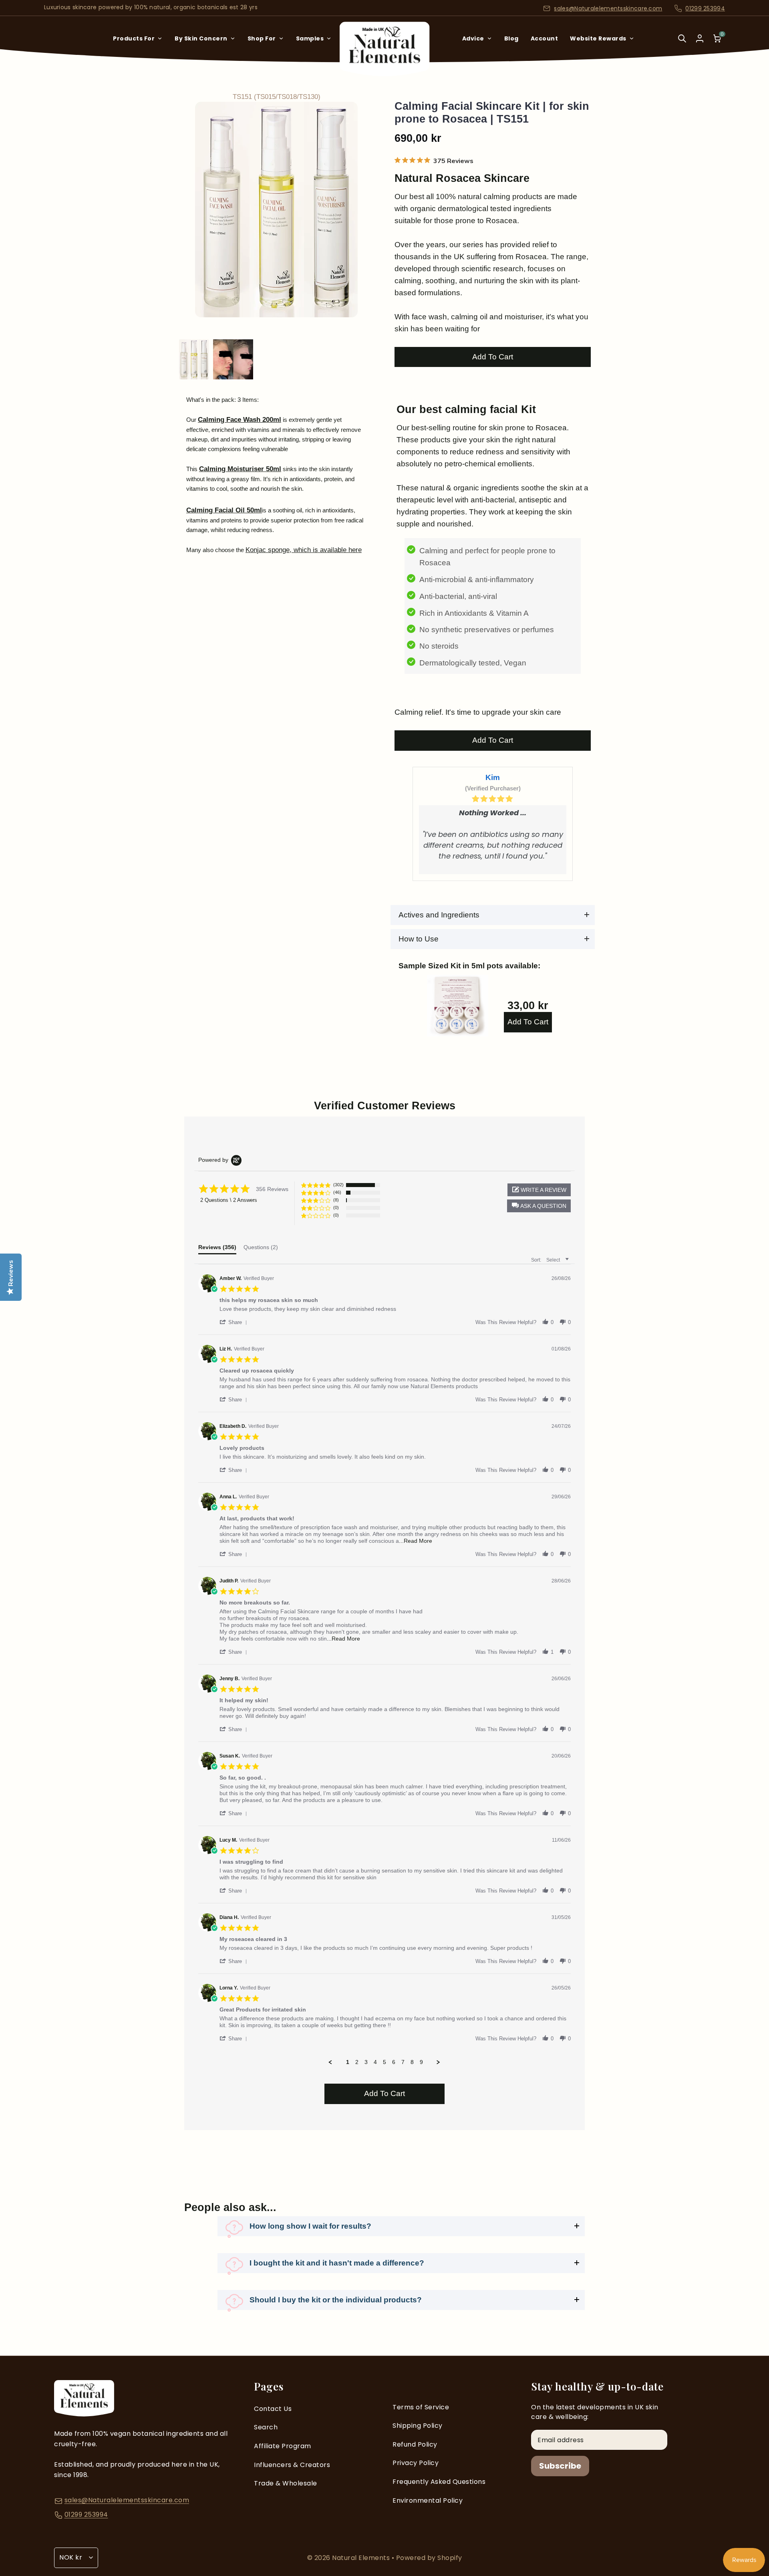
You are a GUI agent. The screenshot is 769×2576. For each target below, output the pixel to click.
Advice (473, 38)
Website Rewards (598, 38)
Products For (134, 38)
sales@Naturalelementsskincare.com (608, 8)
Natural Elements (362, 2558)
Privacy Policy (416, 2463)
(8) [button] (336, 1200)
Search (266, 2427)
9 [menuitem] (421, 2062)
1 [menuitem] (348, 2062)
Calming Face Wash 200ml (240, 420)
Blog (511, 38)
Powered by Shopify (429, 2558)
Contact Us (273, 2409)
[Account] (700, 38)
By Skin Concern (201, 38)
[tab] (217, 1249)
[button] (539, 1206)
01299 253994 (705, 8)
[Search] (682, 44)
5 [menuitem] (384, 2062)
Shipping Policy (418, 2426)
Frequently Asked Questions (439, 2482)
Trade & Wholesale (286, 2483)
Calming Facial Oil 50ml (224, 510)
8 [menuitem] (412, 2062)
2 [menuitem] (357, 2062)
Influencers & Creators (292, 2465)
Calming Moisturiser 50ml (240, 469)
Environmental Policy (428, 2500)
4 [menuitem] (375, 2062)
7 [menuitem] (403, 2062)
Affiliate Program (283, 2446)
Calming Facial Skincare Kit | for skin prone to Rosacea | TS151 (492, 113)
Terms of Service (421, 2407)
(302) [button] (338, 1185)
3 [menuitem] (366, 2062)
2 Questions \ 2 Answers (229, 1200)
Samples (310, 38)
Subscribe (560, 2466)
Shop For (262, 38)
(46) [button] (337, 1192)
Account (545, 38)
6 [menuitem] (394, 2062)
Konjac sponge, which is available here (304, 550)
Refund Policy (415, 2444)
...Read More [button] (416, 1541)
